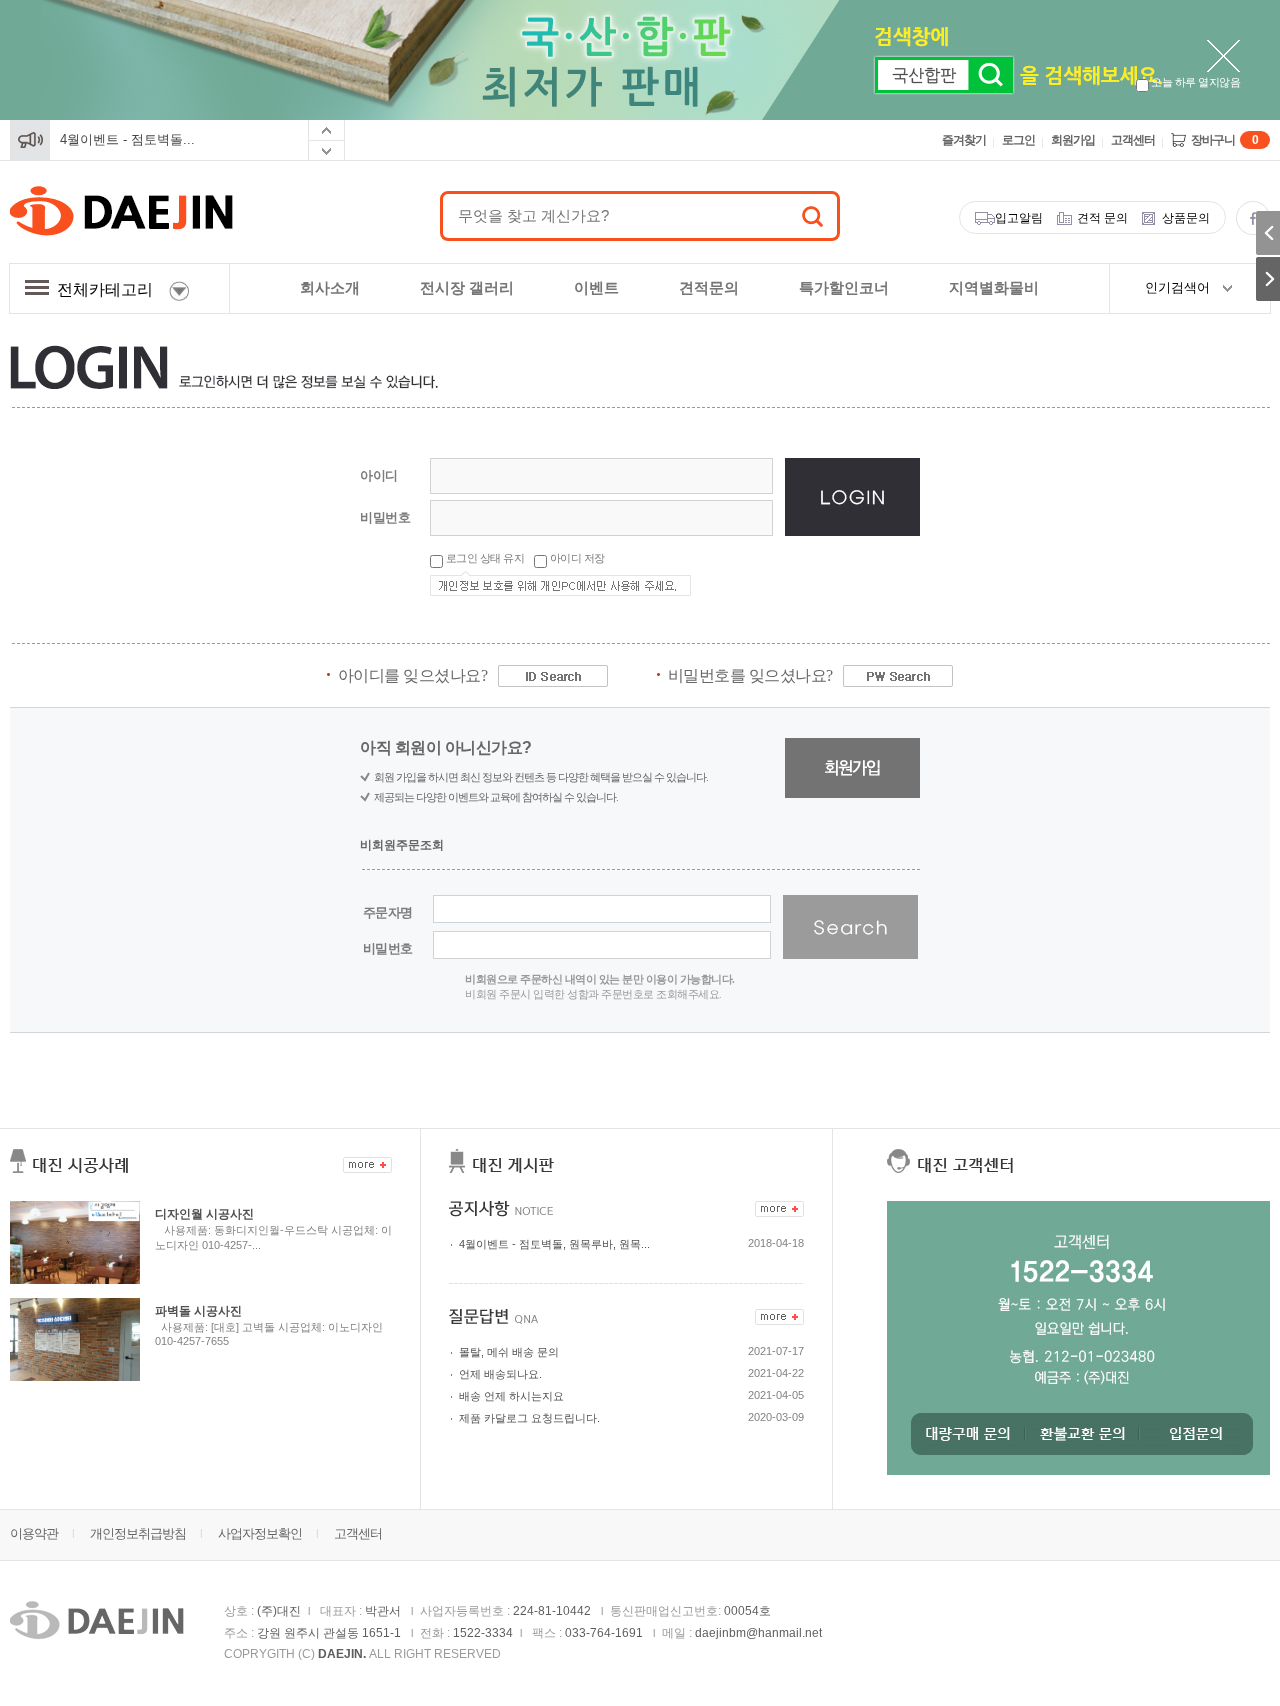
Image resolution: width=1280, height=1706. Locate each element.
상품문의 (1186, 218)
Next (326, 151)
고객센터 (1133, 140)
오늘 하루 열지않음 (1195, 82)
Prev (326, 130)
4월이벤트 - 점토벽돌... (127, 139)
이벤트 (596, 287)
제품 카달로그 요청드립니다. (529, 1418)
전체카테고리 (109, 289)
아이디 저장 (576, 558)
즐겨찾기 (964, 140)
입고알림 (1019, 218)
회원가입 (1073, 140)
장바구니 (1224, 140)
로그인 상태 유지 (483, 558)
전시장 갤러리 (467, 287)
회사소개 (330, 287)
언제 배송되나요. (500, 1374)
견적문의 (709, 287)
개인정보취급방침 (138, 1533)
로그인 (1018, 140)
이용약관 (34, 1533)
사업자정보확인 (260, 1533)
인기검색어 (1177, 287)
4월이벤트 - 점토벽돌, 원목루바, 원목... (554, 1244)
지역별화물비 (994, 287)
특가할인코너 (844, 287)
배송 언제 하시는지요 (511, 1396)
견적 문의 (1102, 218)
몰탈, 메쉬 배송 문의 (509, 1352)
